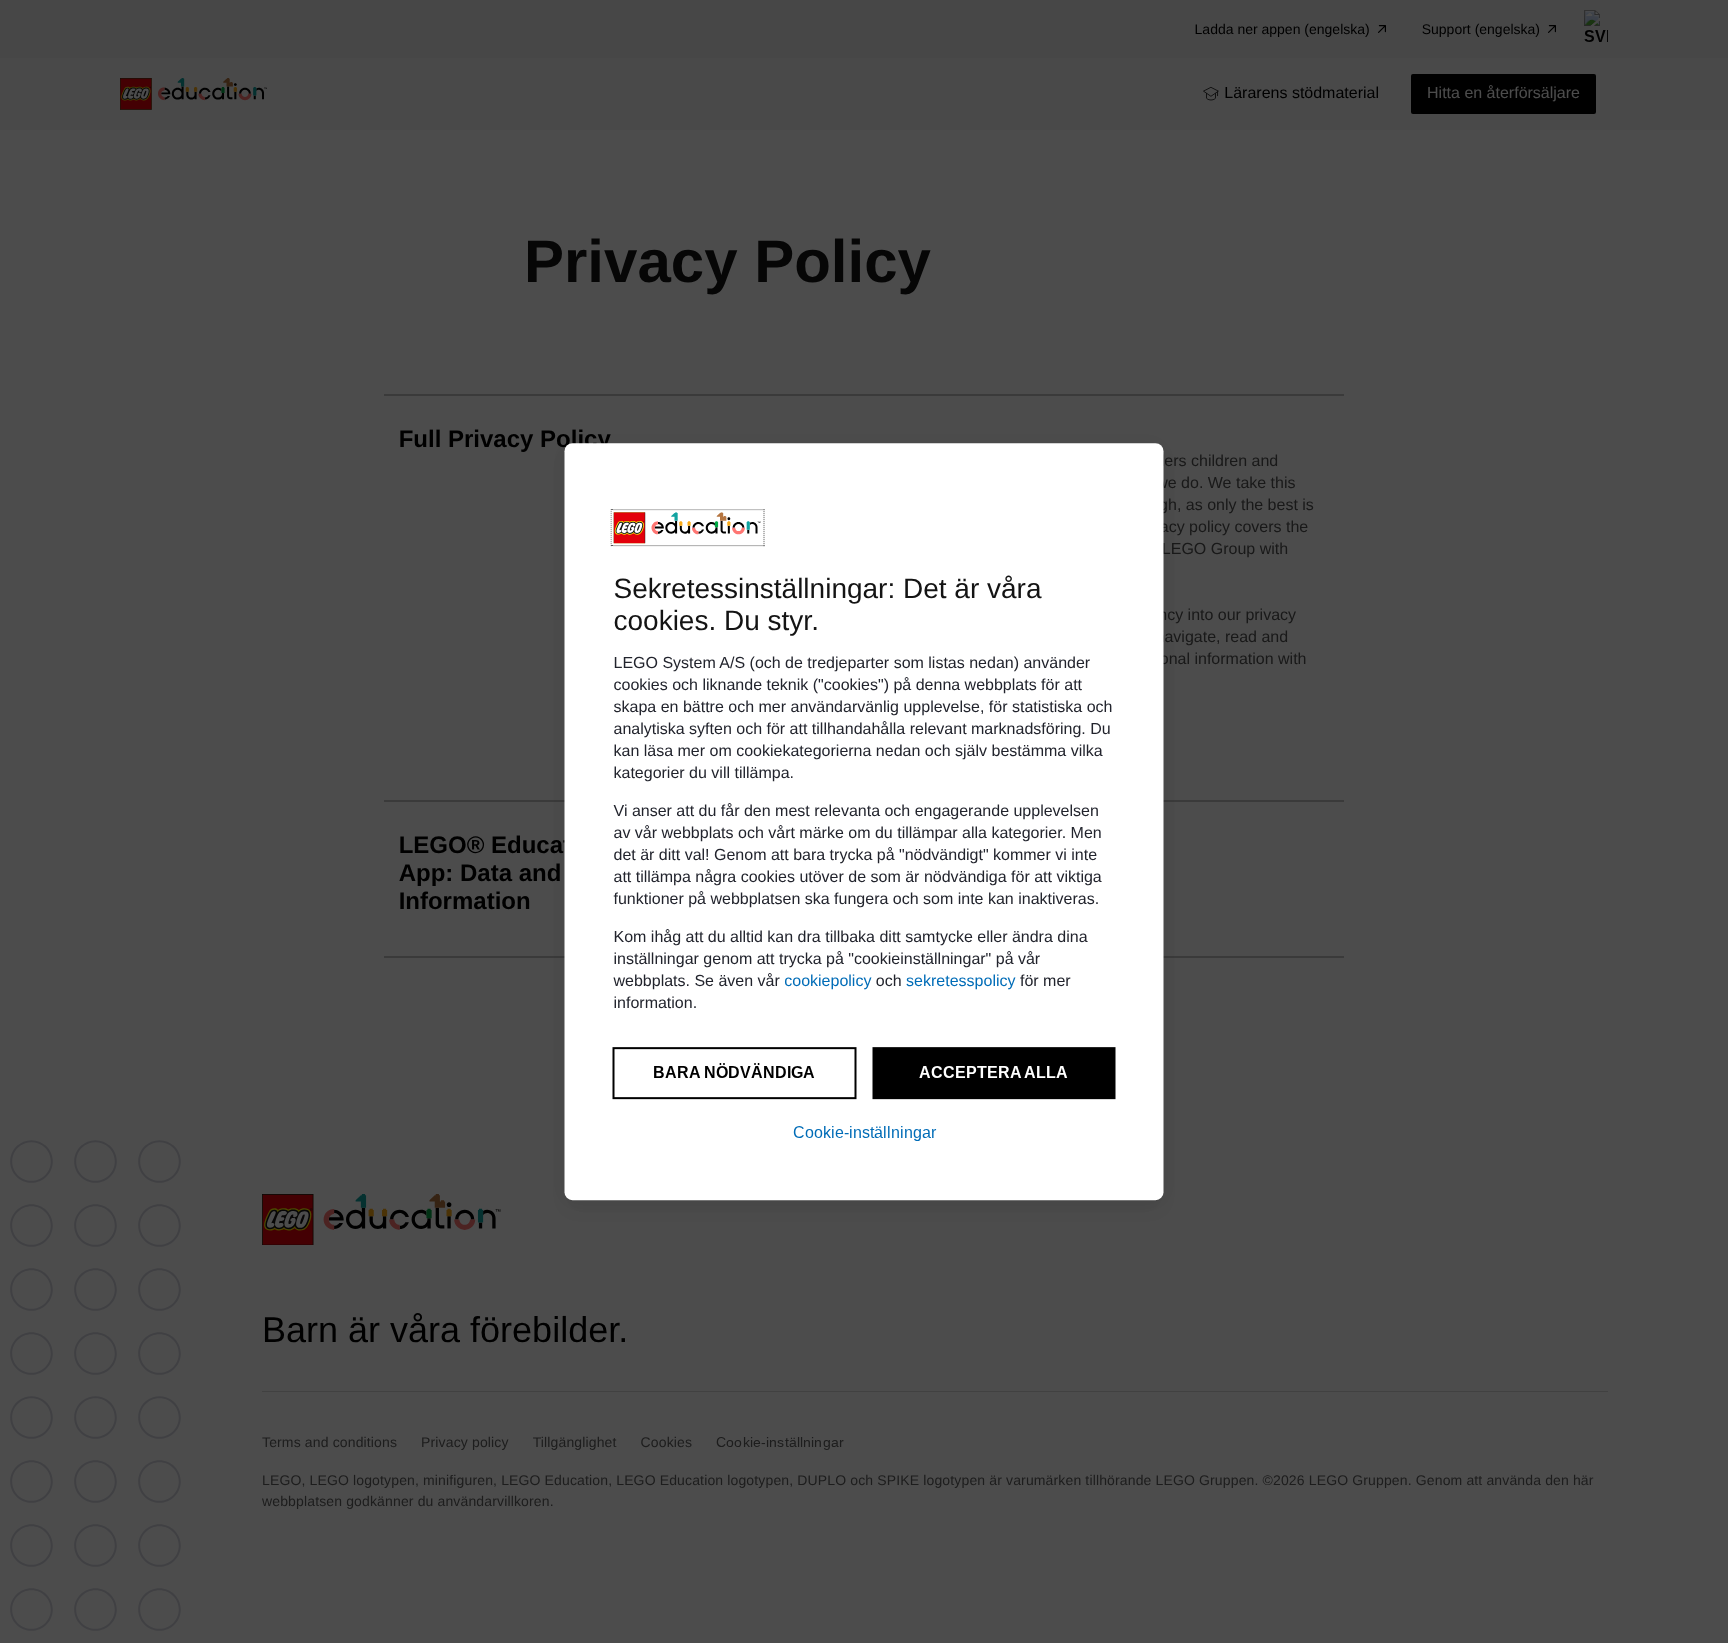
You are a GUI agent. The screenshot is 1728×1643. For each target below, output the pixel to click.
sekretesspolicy (960, 981)
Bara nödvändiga (734, 1072)
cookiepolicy (827, 981)
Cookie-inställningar (864, 1132)
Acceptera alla (993, 1072)
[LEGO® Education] (688, 528)
